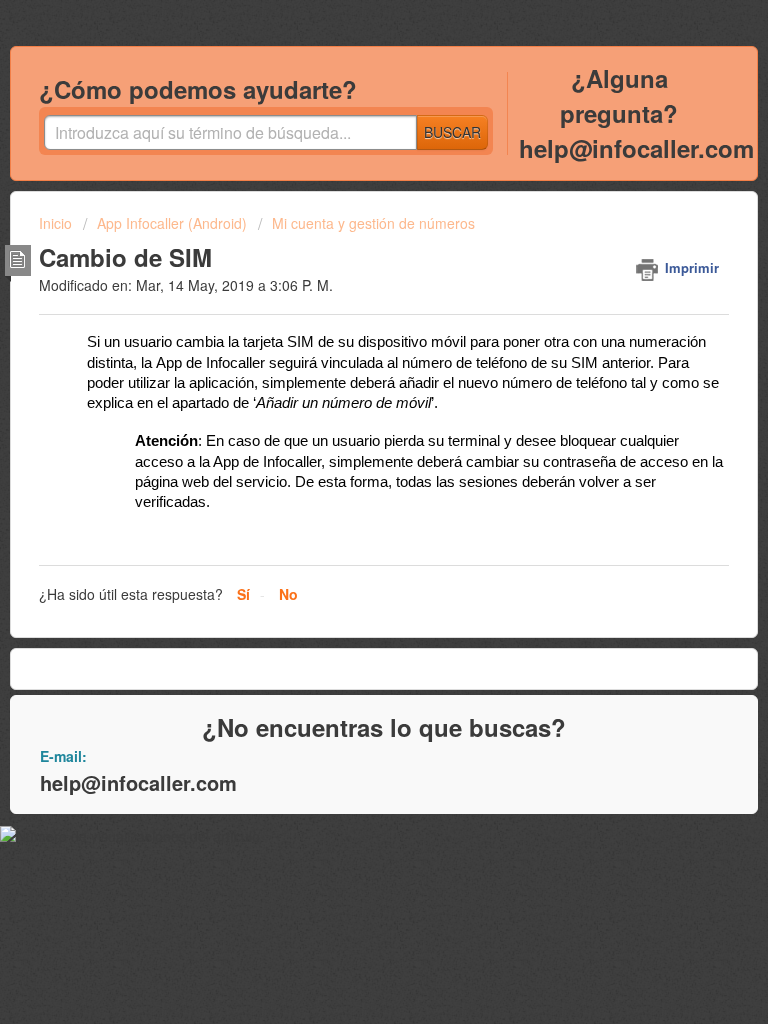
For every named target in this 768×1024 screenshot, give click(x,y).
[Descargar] (347, 497)
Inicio (57, 223)
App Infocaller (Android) (172, 223)
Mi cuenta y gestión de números (373, 223)
